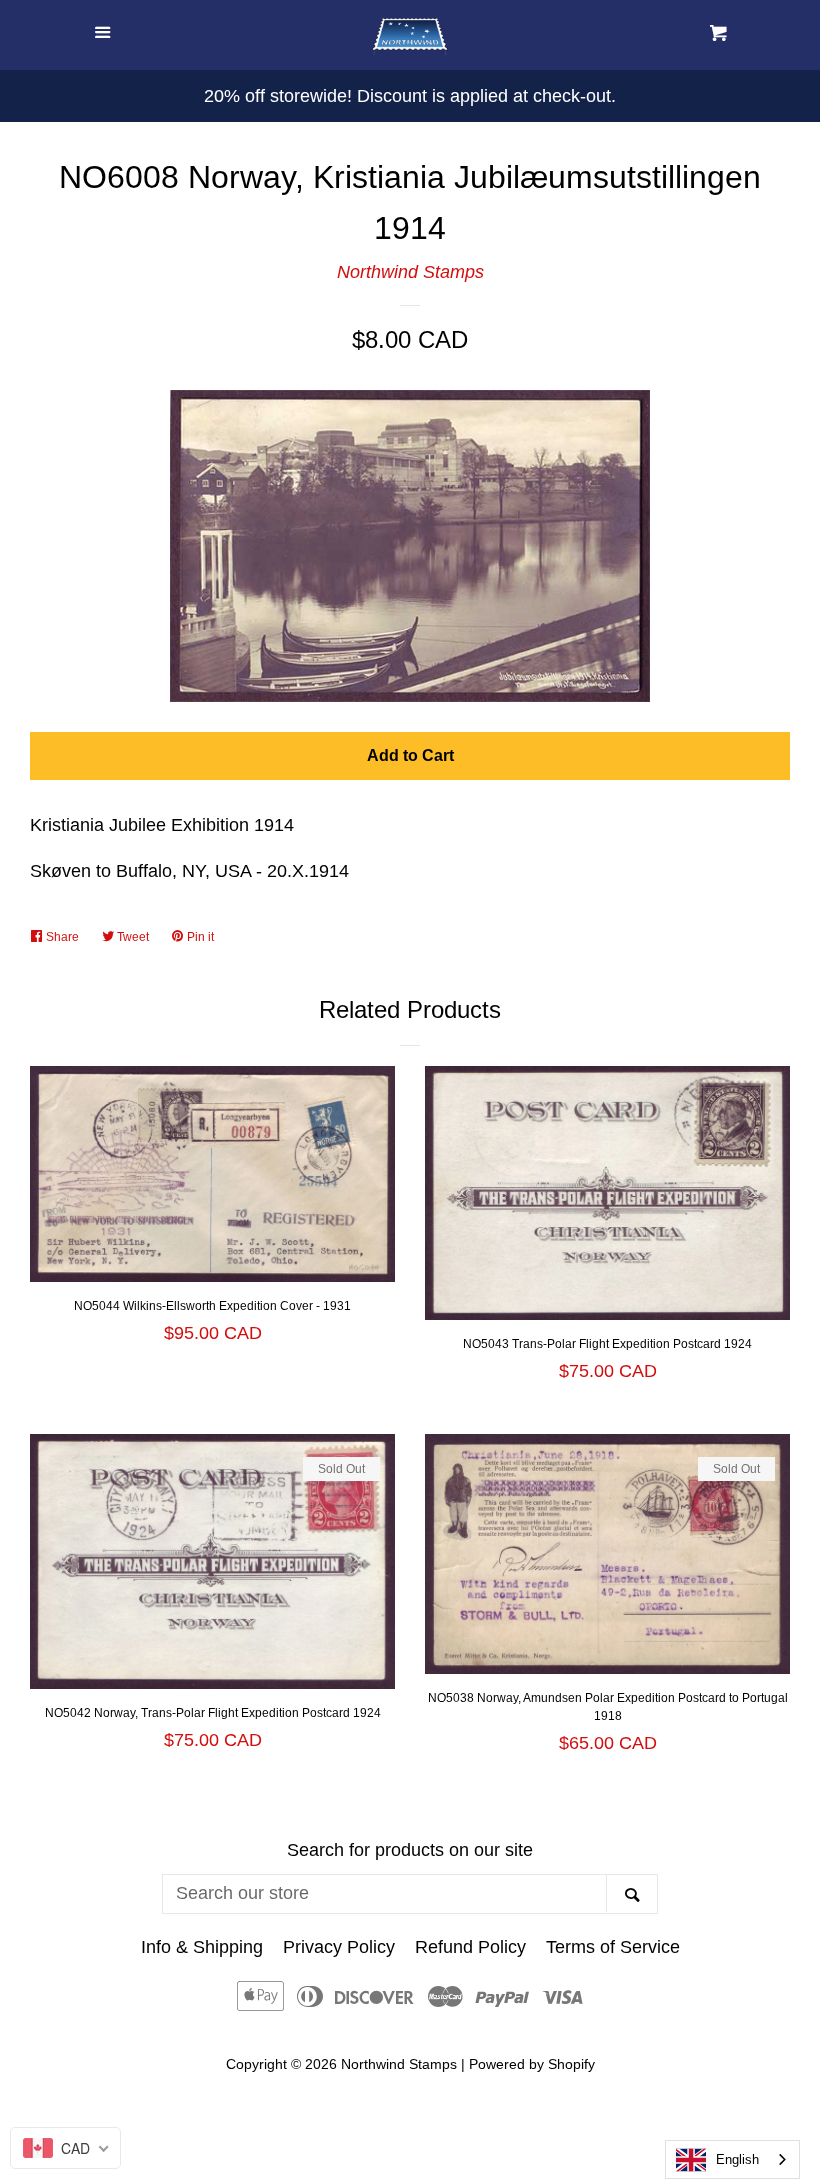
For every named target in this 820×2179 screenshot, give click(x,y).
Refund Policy (470, 1947)
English (737, 2159)
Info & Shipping (202, 1947)
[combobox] (732, 2159)
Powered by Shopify (532, 2064)
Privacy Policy (339, 1947)
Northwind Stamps (410, 272)
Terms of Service (613, 1947)
